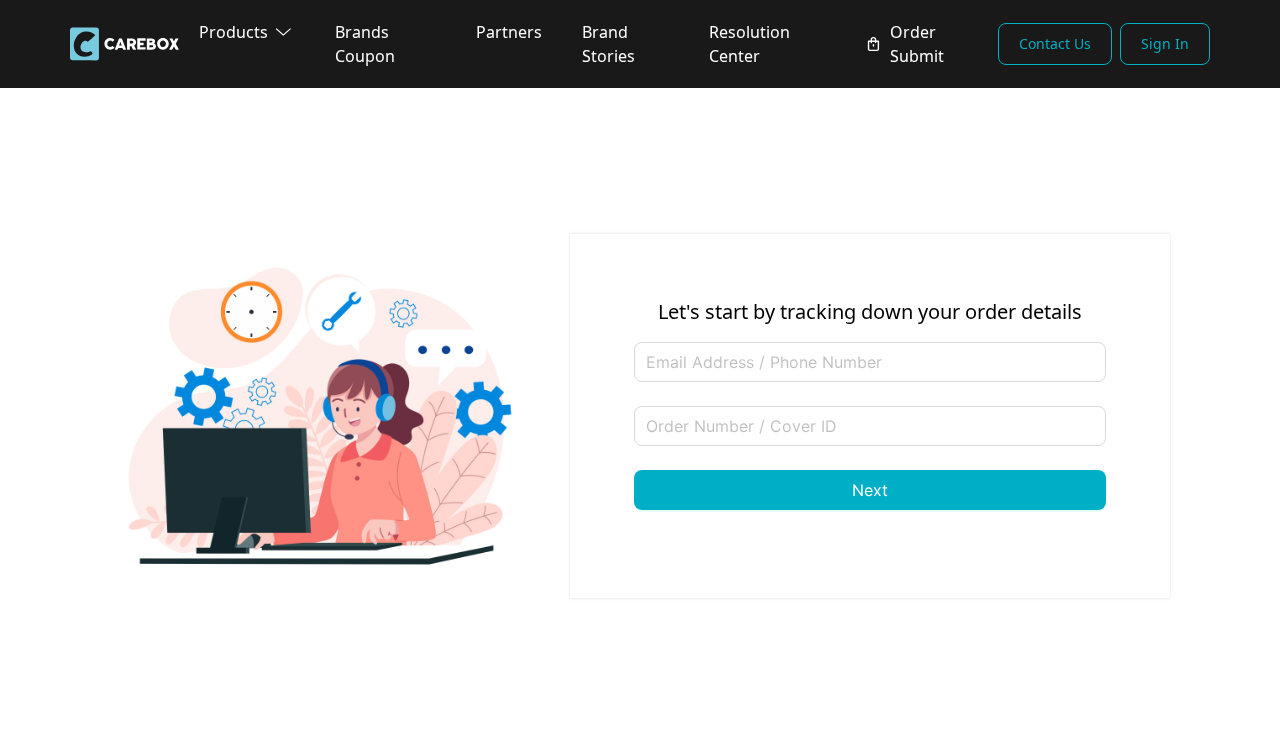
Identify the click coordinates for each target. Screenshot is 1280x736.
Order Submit (917, 44)
